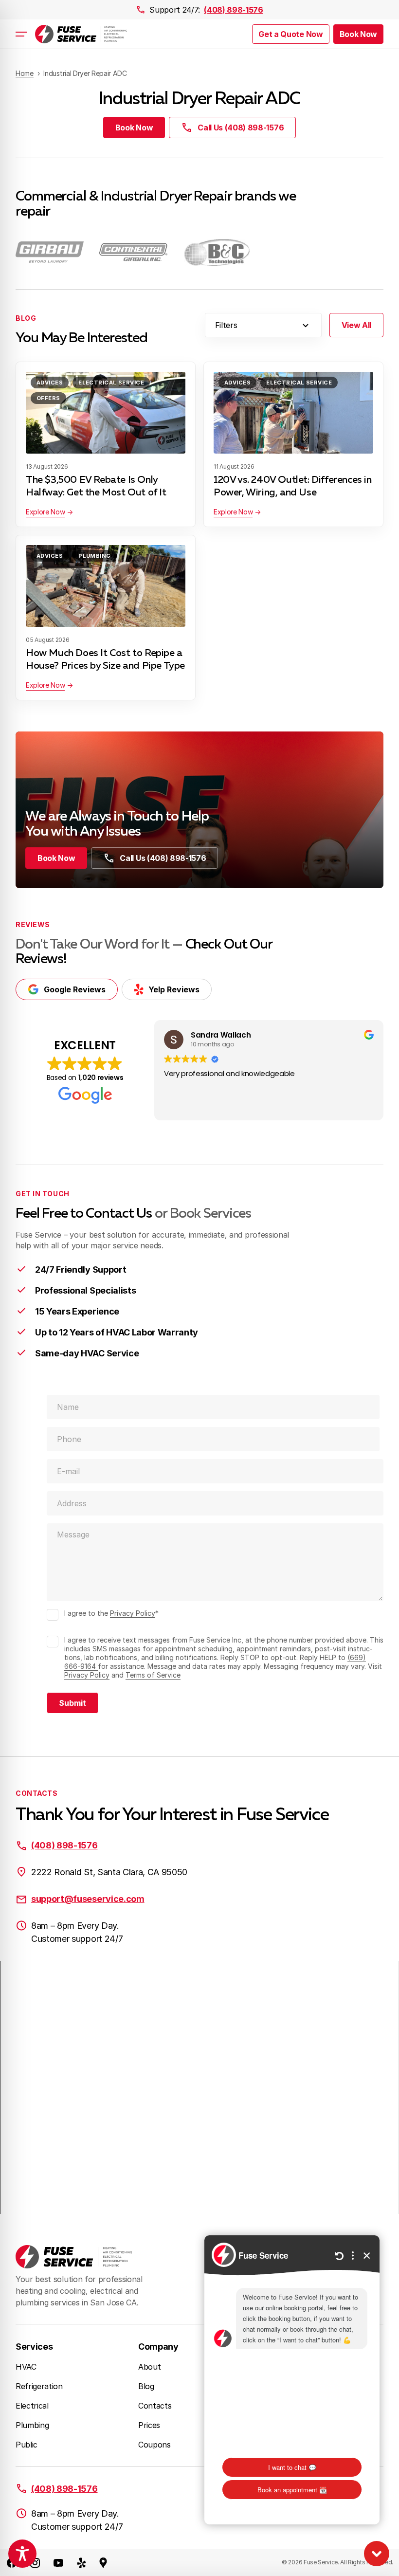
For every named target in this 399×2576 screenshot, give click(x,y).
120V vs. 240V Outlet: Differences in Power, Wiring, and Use (293, 486)
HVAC (26, 2367)
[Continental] (133, 252)
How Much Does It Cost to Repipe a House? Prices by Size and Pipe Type (105, 659)
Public (27, 2445)
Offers (48, 398)
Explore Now (45, 512)
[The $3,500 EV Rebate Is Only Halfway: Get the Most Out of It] (106, 413)
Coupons (154, 2445)
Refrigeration (39, 2386)
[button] (358, 34)
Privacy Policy (133, 1613)
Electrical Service (111, 383)
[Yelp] (82, 2562)
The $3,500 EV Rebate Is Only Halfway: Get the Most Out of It (96, 486)
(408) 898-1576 (234, 10)
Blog (146, 2386)
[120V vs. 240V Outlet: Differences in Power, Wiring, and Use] (293, 413)
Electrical (32, 2406)
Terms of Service (153, 1675)
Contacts (155, 2406)
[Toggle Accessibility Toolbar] (22, 2554)
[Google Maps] (103, 2562)
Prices (149, 2425)
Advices (50, 383)
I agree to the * (111, 1613)
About (149, 2367)
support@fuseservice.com (88, 1899)
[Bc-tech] (217, 252)
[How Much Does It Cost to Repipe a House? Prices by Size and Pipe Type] (106, 586)
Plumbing (95, 556)
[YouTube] (58, 2562)
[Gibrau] (50, 252)
